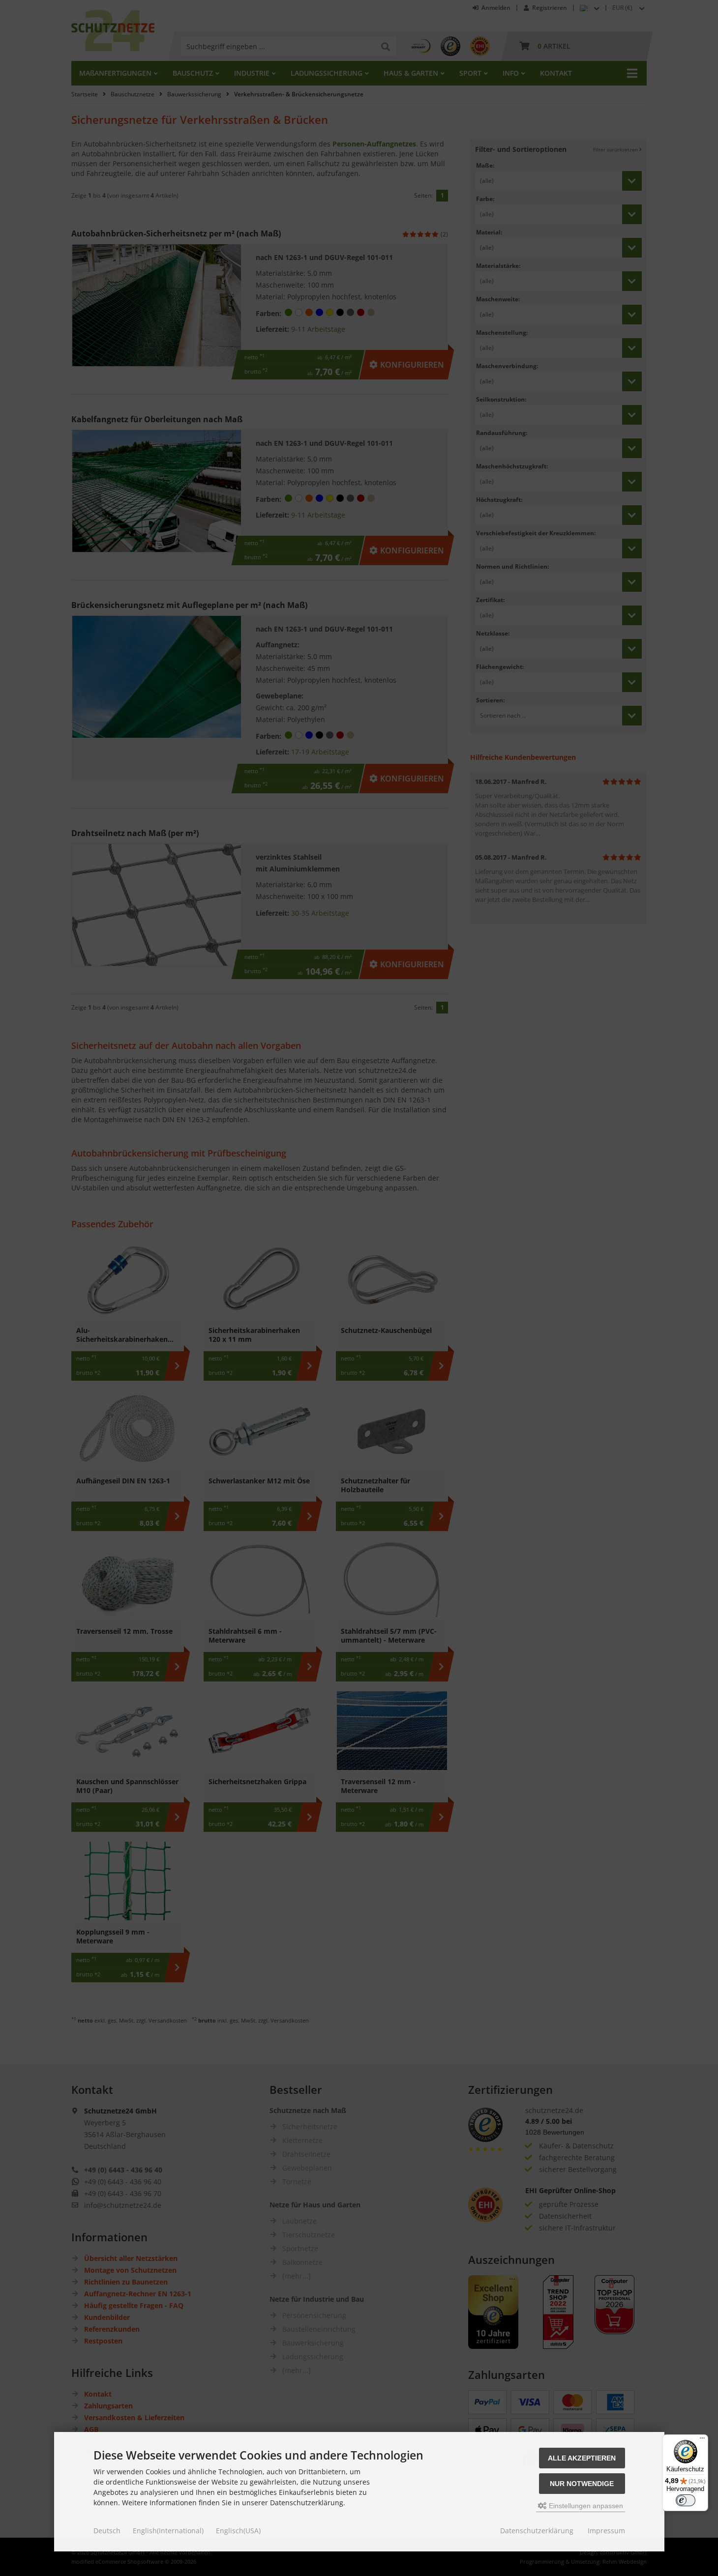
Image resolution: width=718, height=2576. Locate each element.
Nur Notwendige (582, 2484)
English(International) (168, 2531)
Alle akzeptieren (582, 2458)
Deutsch (107, 2531)
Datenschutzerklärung (537, 2531)
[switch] (686, 2500)
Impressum (606, 2531)
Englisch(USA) (238, 2531)
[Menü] (702, 2440)
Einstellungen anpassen (585, 2506)
